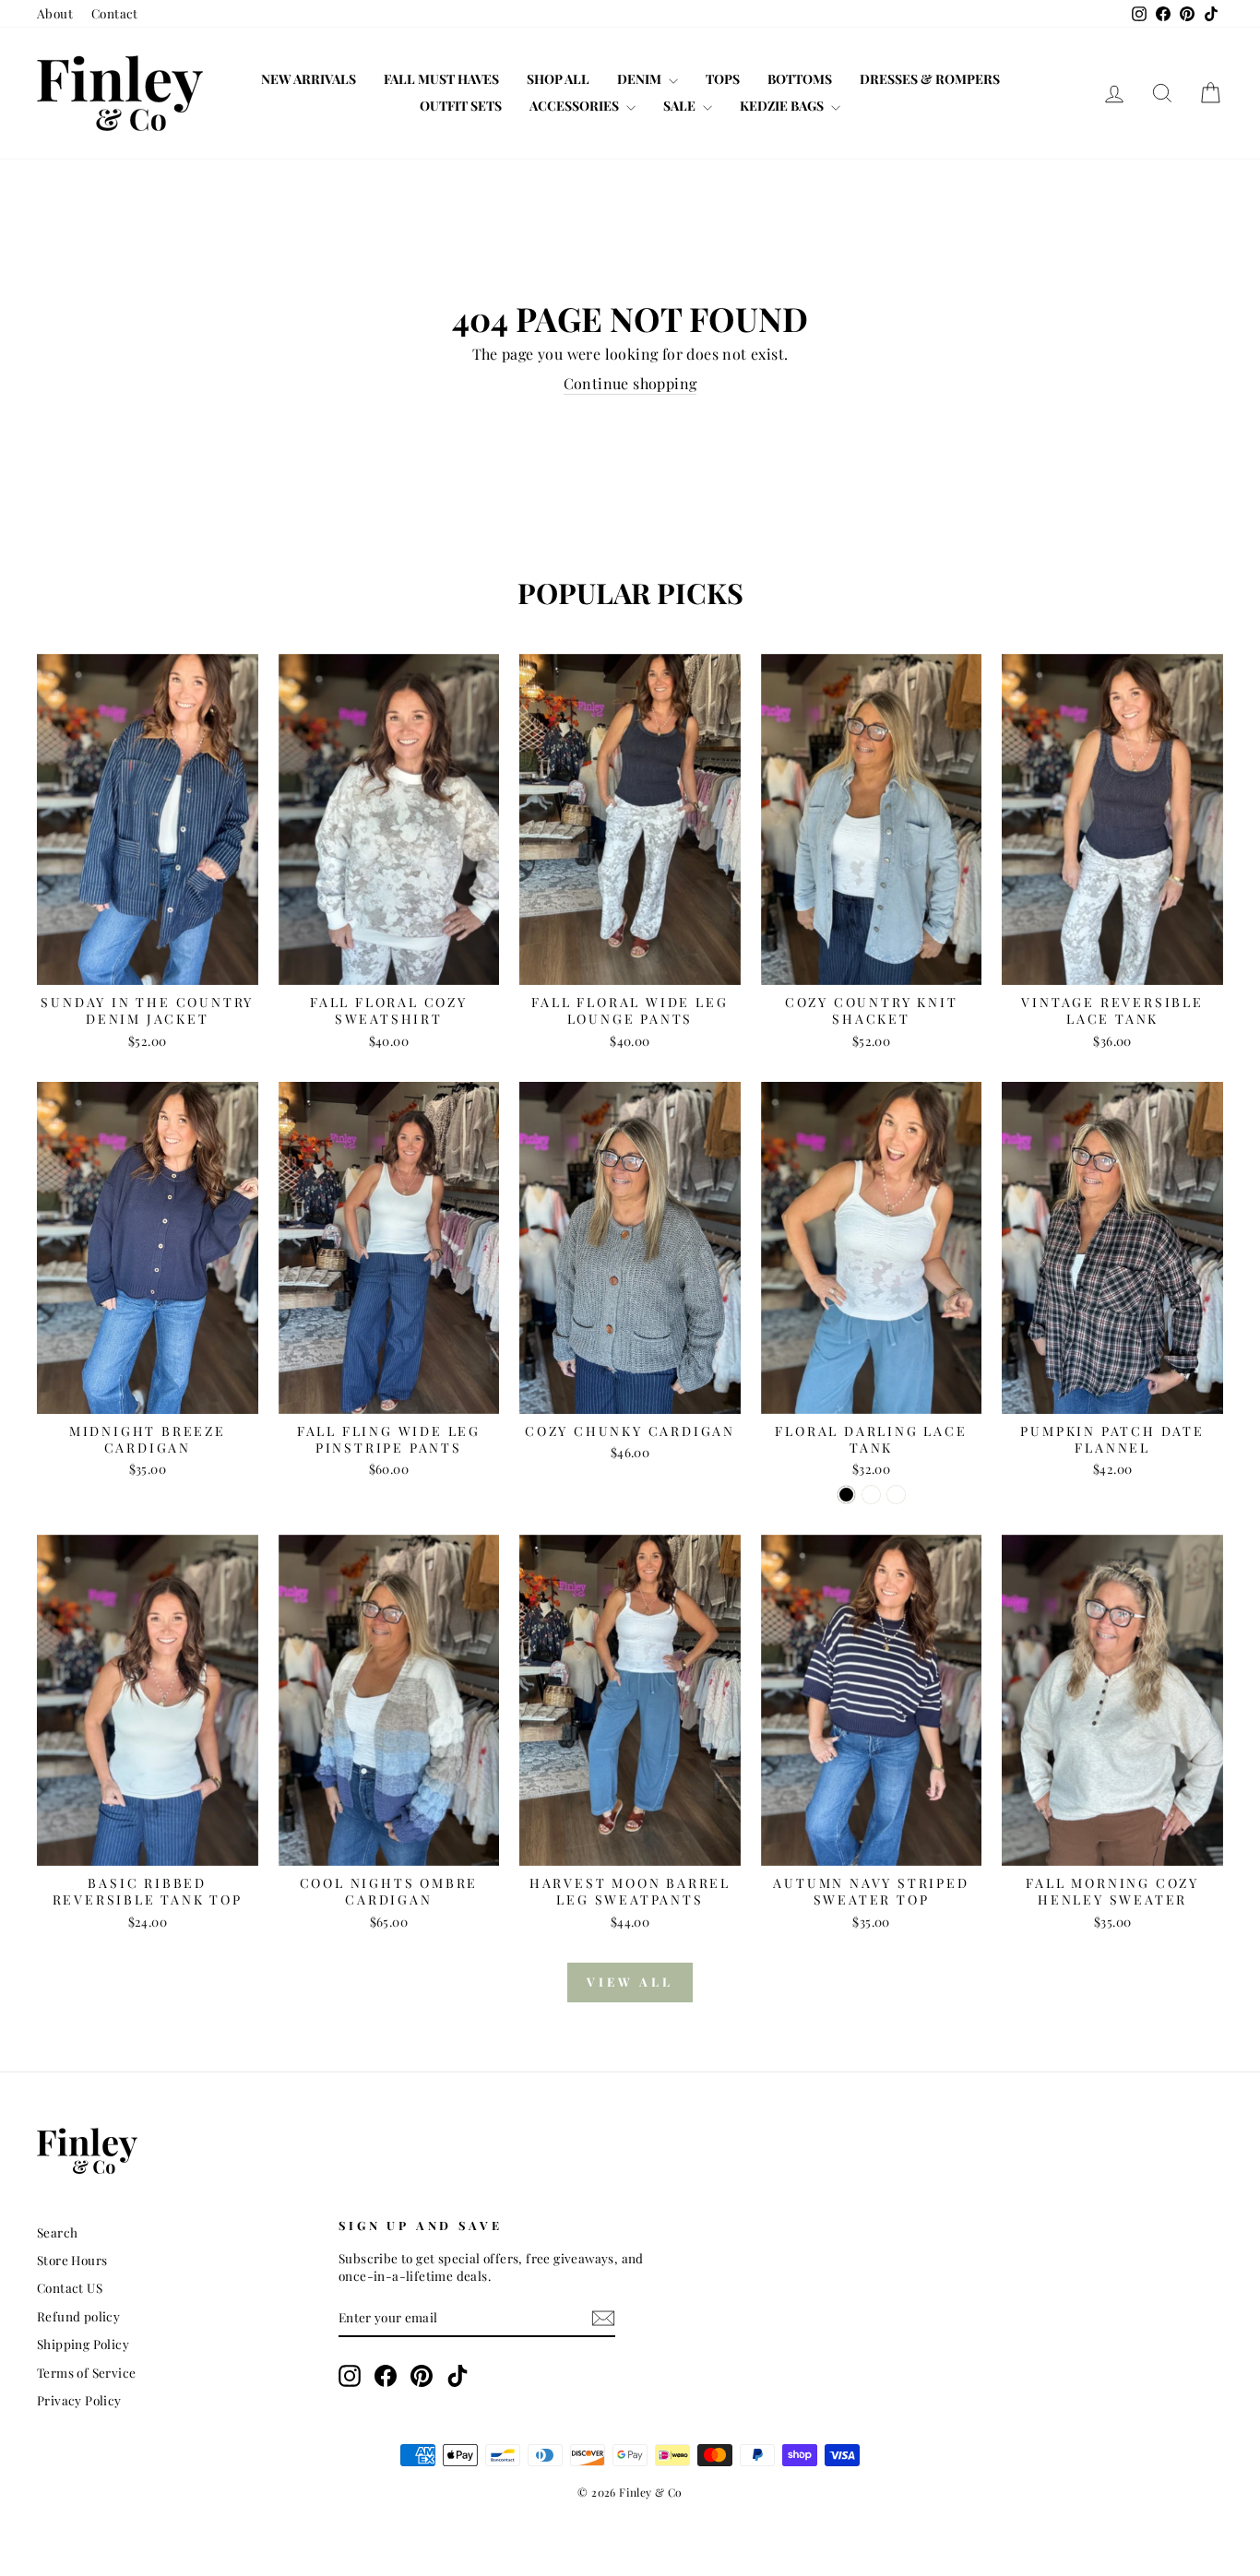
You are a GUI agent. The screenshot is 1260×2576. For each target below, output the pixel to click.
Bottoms (800, 79)
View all (630, 1982)
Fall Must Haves (441, 79)
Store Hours (72, 2260)
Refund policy (78, 2316)
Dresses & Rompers (930, 79)
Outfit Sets (461, 106)
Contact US (70, 2287)
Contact (115, 13)
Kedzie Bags (783, 106)
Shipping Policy (83, 2344)
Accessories (576, 106)
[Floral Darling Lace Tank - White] (896, 1495)
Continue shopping (630, 383)
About (55, 13)
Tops (723, 79)
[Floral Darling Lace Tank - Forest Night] (871, 1495)
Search (57, 2232)
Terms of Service (86, 2372)
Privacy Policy (79, 2400)
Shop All (558, 79)
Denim (641, 79)
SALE (681, 106)
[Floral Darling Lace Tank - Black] (846, 1495)
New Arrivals (309, 79)
